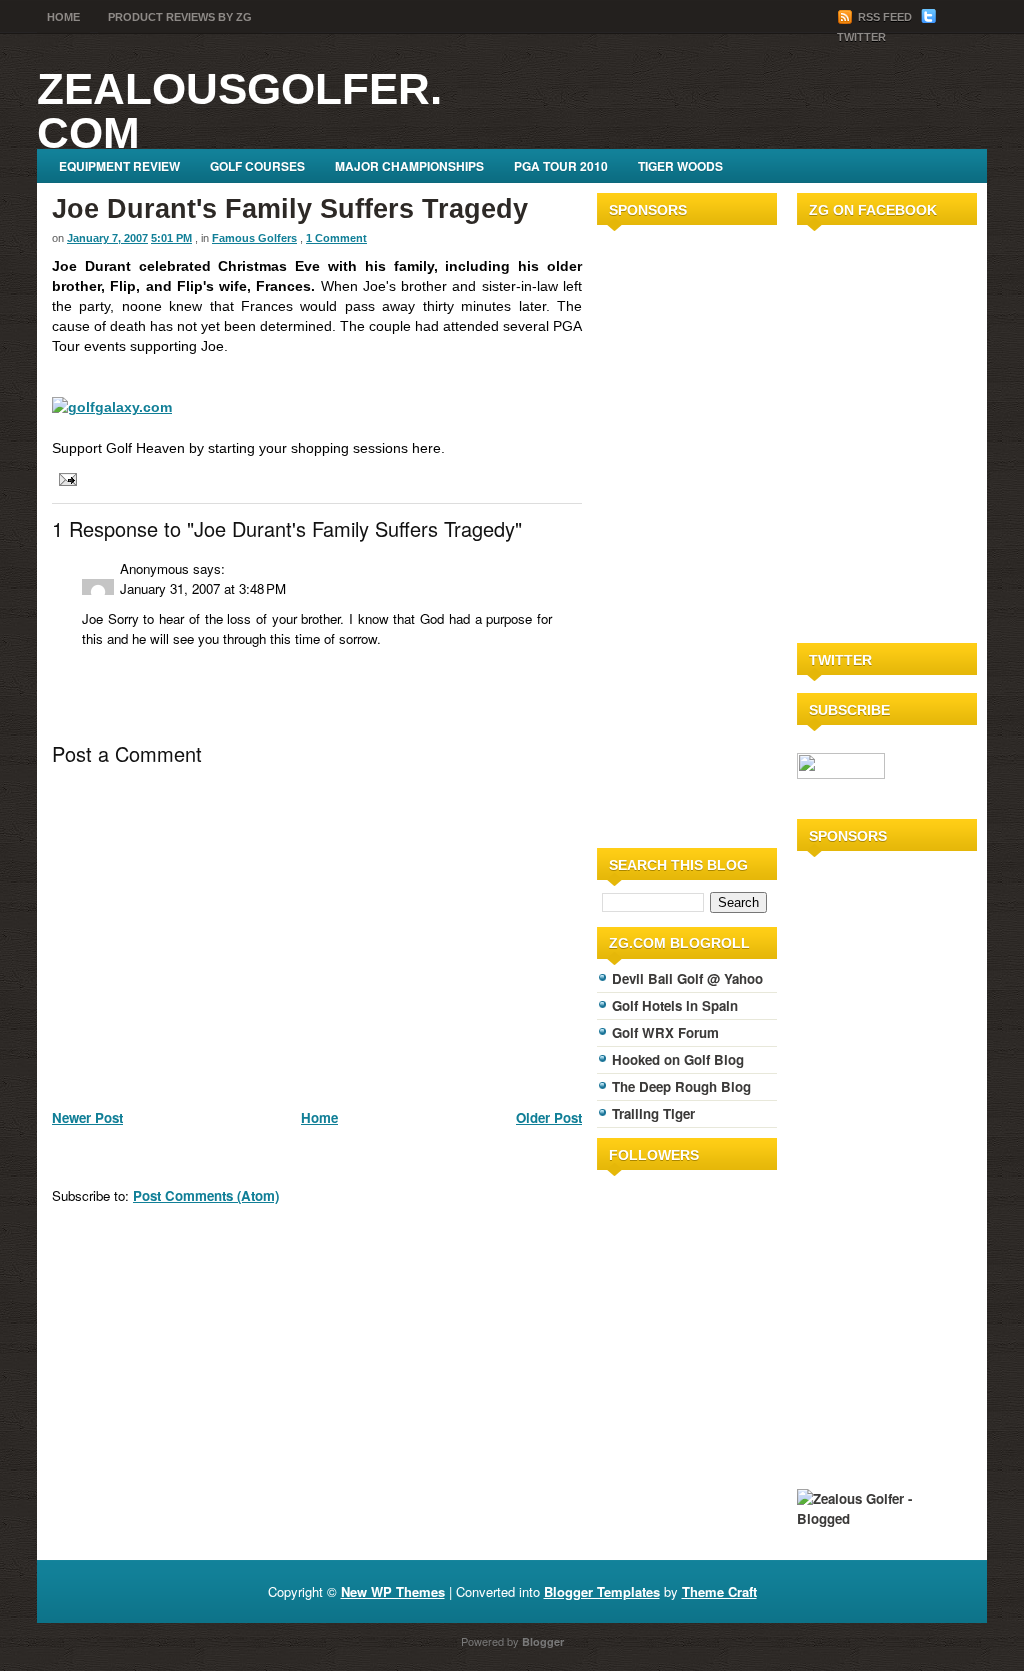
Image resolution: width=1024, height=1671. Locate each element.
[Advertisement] (657, 533)
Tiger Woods (680, 166)
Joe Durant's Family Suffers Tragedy (290, 209)
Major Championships (409, 166)
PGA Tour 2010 (561, 166)
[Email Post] (64, 477)
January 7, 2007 (107, 238)
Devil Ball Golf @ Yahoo (687, 978)
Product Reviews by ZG (180, 17)
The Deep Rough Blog (681, 1086)
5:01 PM (171, 238)
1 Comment (336, 238)
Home (63, 17)
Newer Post (87, 1117)
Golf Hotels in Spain (675, 1005)
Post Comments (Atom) (206, 1195)
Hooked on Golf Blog (678, 1059)
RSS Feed (885, 17)
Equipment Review (119, 166)
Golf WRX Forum (665, 1032)
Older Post (549, 1117)
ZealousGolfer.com (239, 110)
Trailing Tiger (653, 1113)
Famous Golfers (254, 238)
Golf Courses (257, 166)
